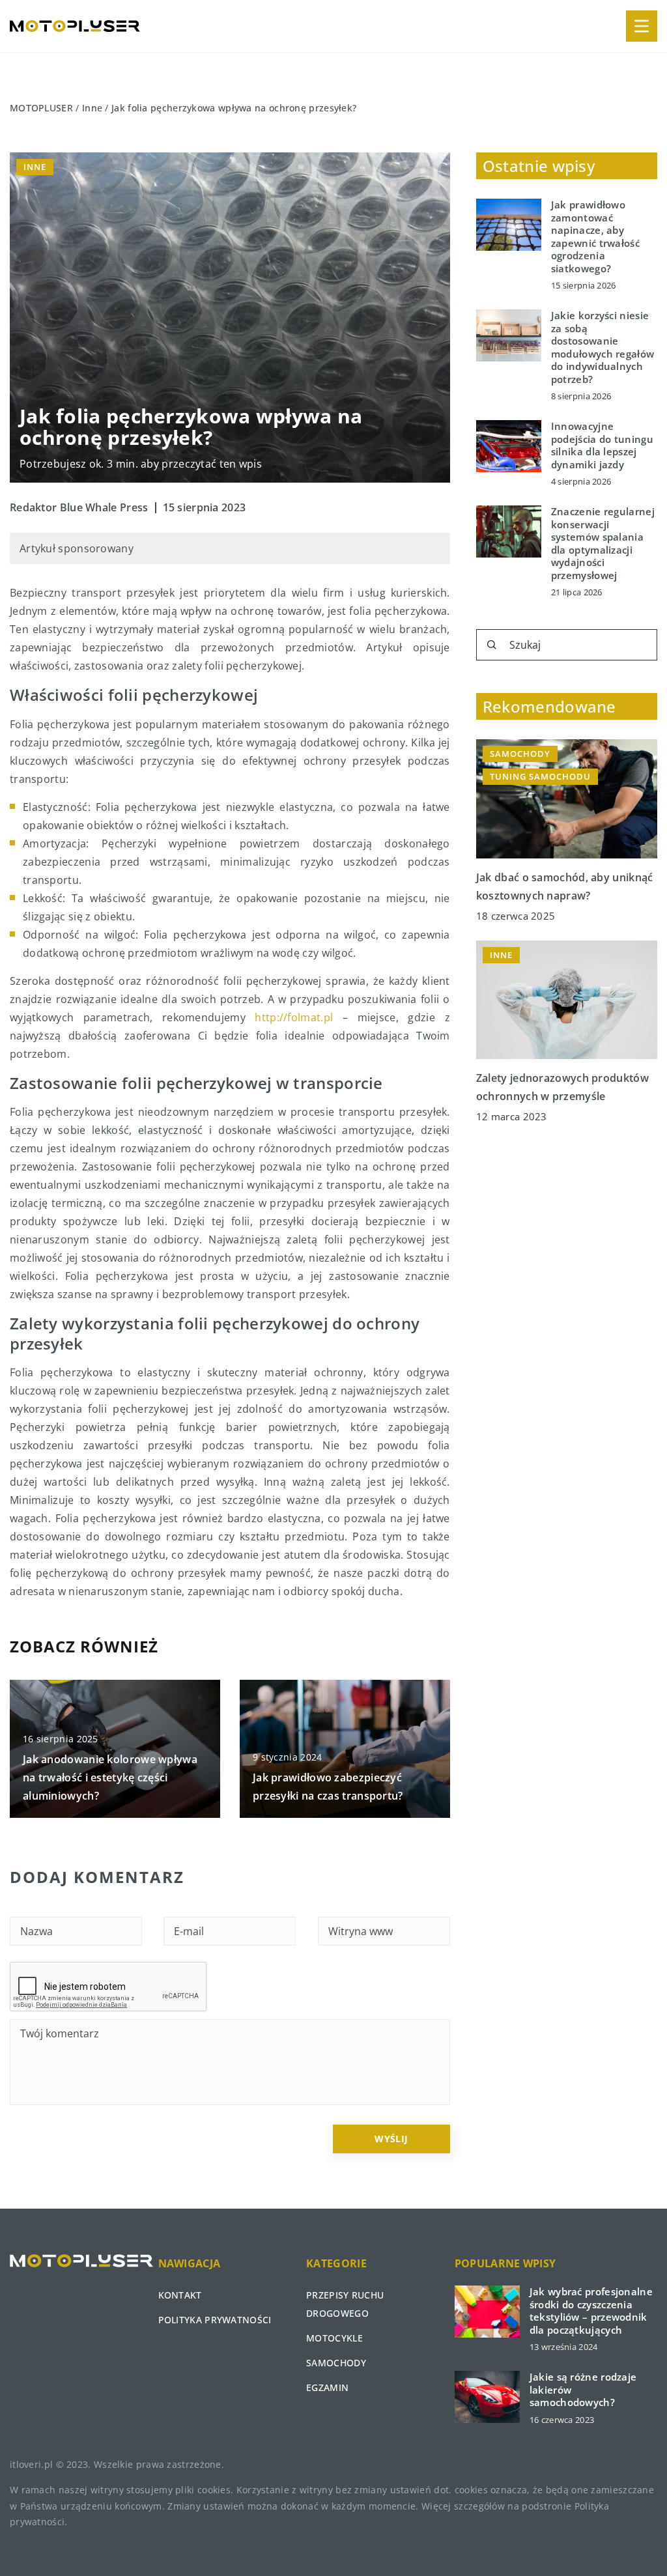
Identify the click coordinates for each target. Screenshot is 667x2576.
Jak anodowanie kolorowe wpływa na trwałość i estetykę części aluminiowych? (110, 1777)
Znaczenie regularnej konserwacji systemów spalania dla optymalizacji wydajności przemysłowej (603, 544)
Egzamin (327, 2387)
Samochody (336, 2363)
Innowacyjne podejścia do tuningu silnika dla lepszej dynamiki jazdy (602, 446)
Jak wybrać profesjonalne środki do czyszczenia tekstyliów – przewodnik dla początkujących (591, 2311)
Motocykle (334, 2338)
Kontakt (180, 2295)
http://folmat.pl (294, 1017)
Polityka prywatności (215, 2320)
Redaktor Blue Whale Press (79, 507)
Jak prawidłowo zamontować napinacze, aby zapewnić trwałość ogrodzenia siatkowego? (595, 237)
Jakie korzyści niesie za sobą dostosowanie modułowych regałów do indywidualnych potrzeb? (603, 347)
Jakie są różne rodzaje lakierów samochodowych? (583, 2390)
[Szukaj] (492, 645)
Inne (35, 167)
